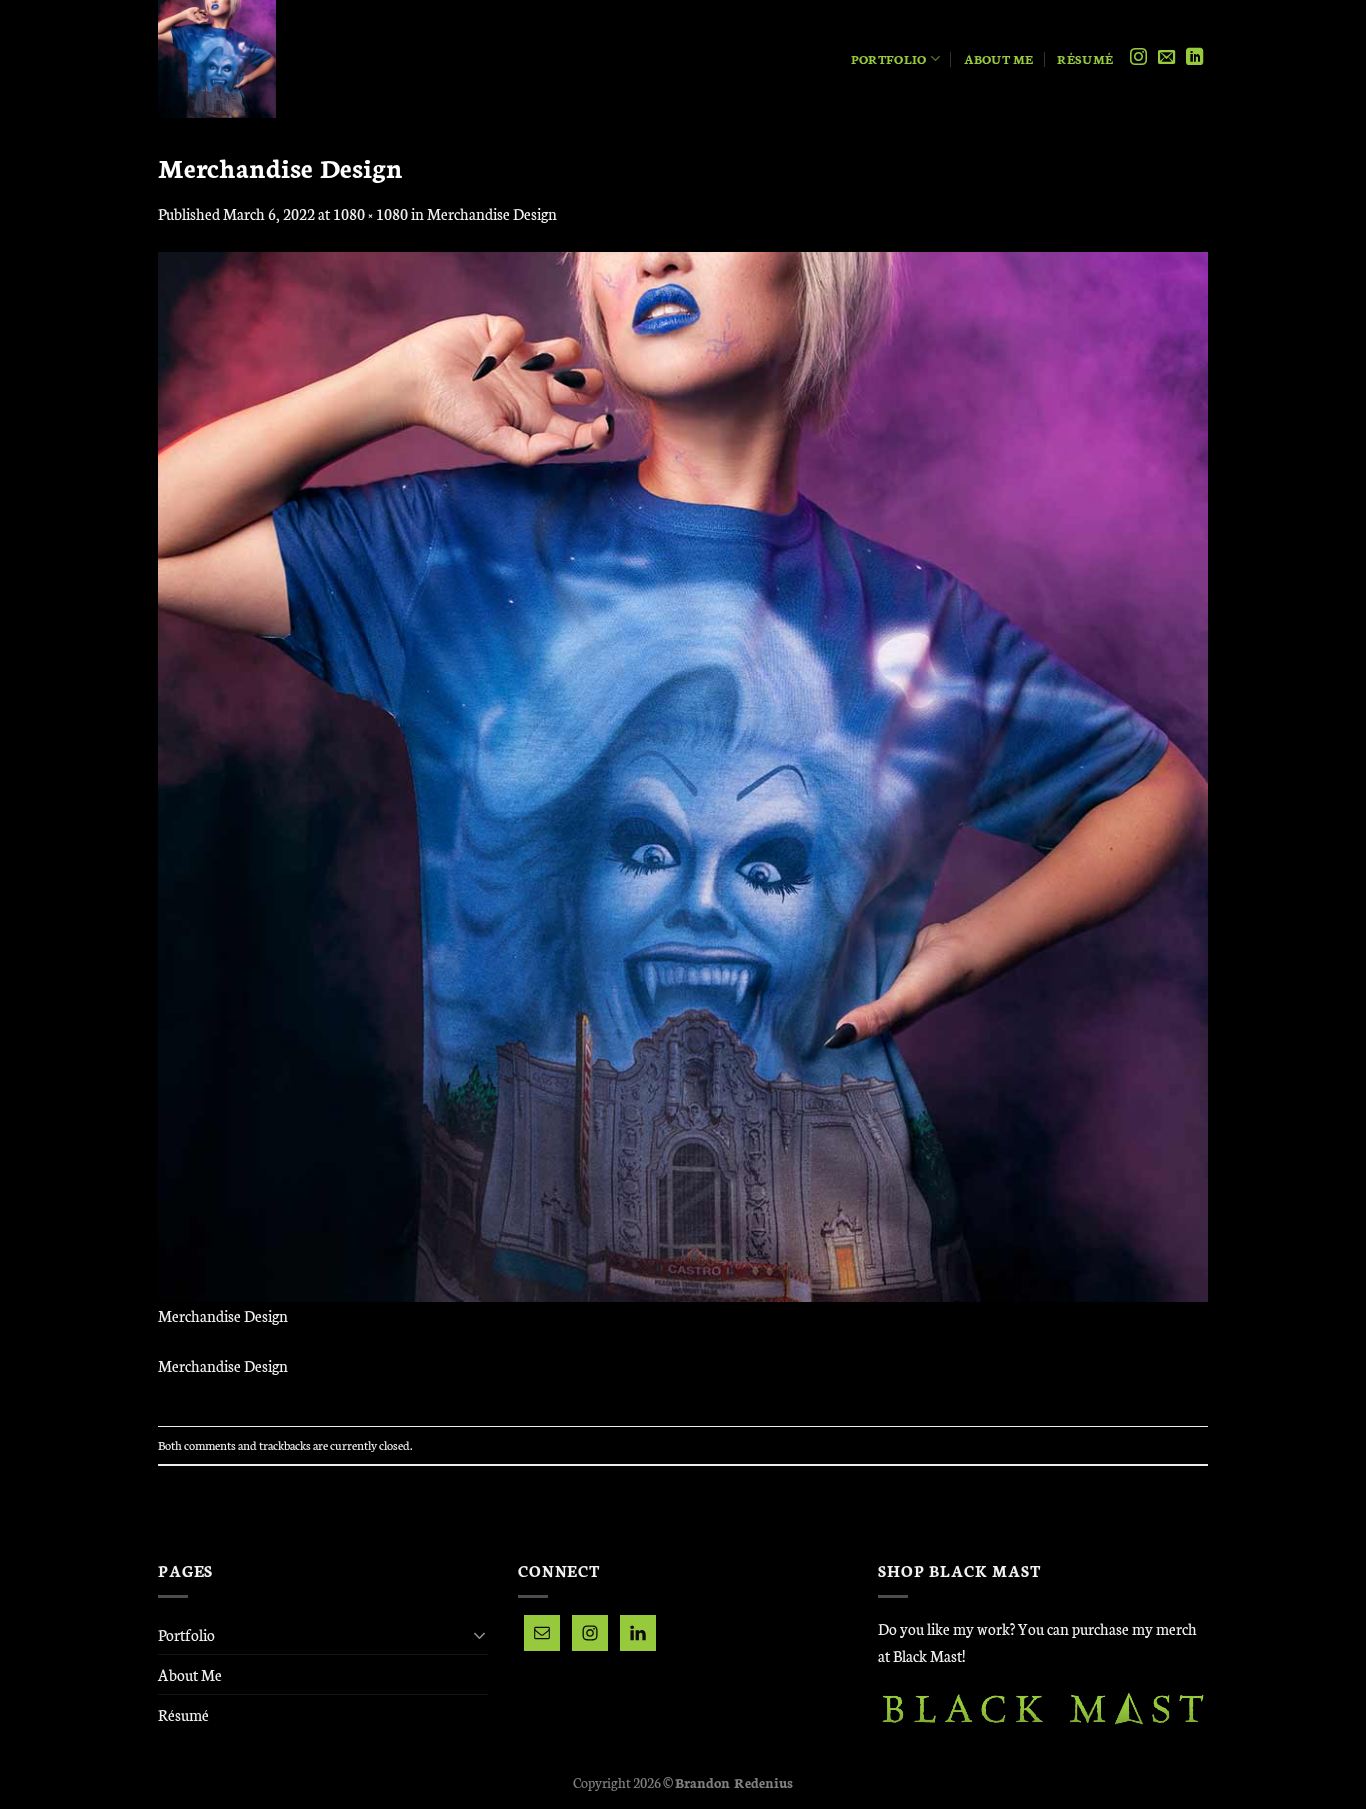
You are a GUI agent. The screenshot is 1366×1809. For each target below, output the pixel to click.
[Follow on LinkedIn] (1194, 58)
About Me (999, 58)
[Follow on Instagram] (1138, 58)
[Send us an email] (1166, 58)
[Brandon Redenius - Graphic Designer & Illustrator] (283, 59)
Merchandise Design (492, 213)
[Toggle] (480, 1635)
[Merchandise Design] (683, 774)
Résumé (1085, 58)
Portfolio (888, 58)
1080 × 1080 (370, 213)
